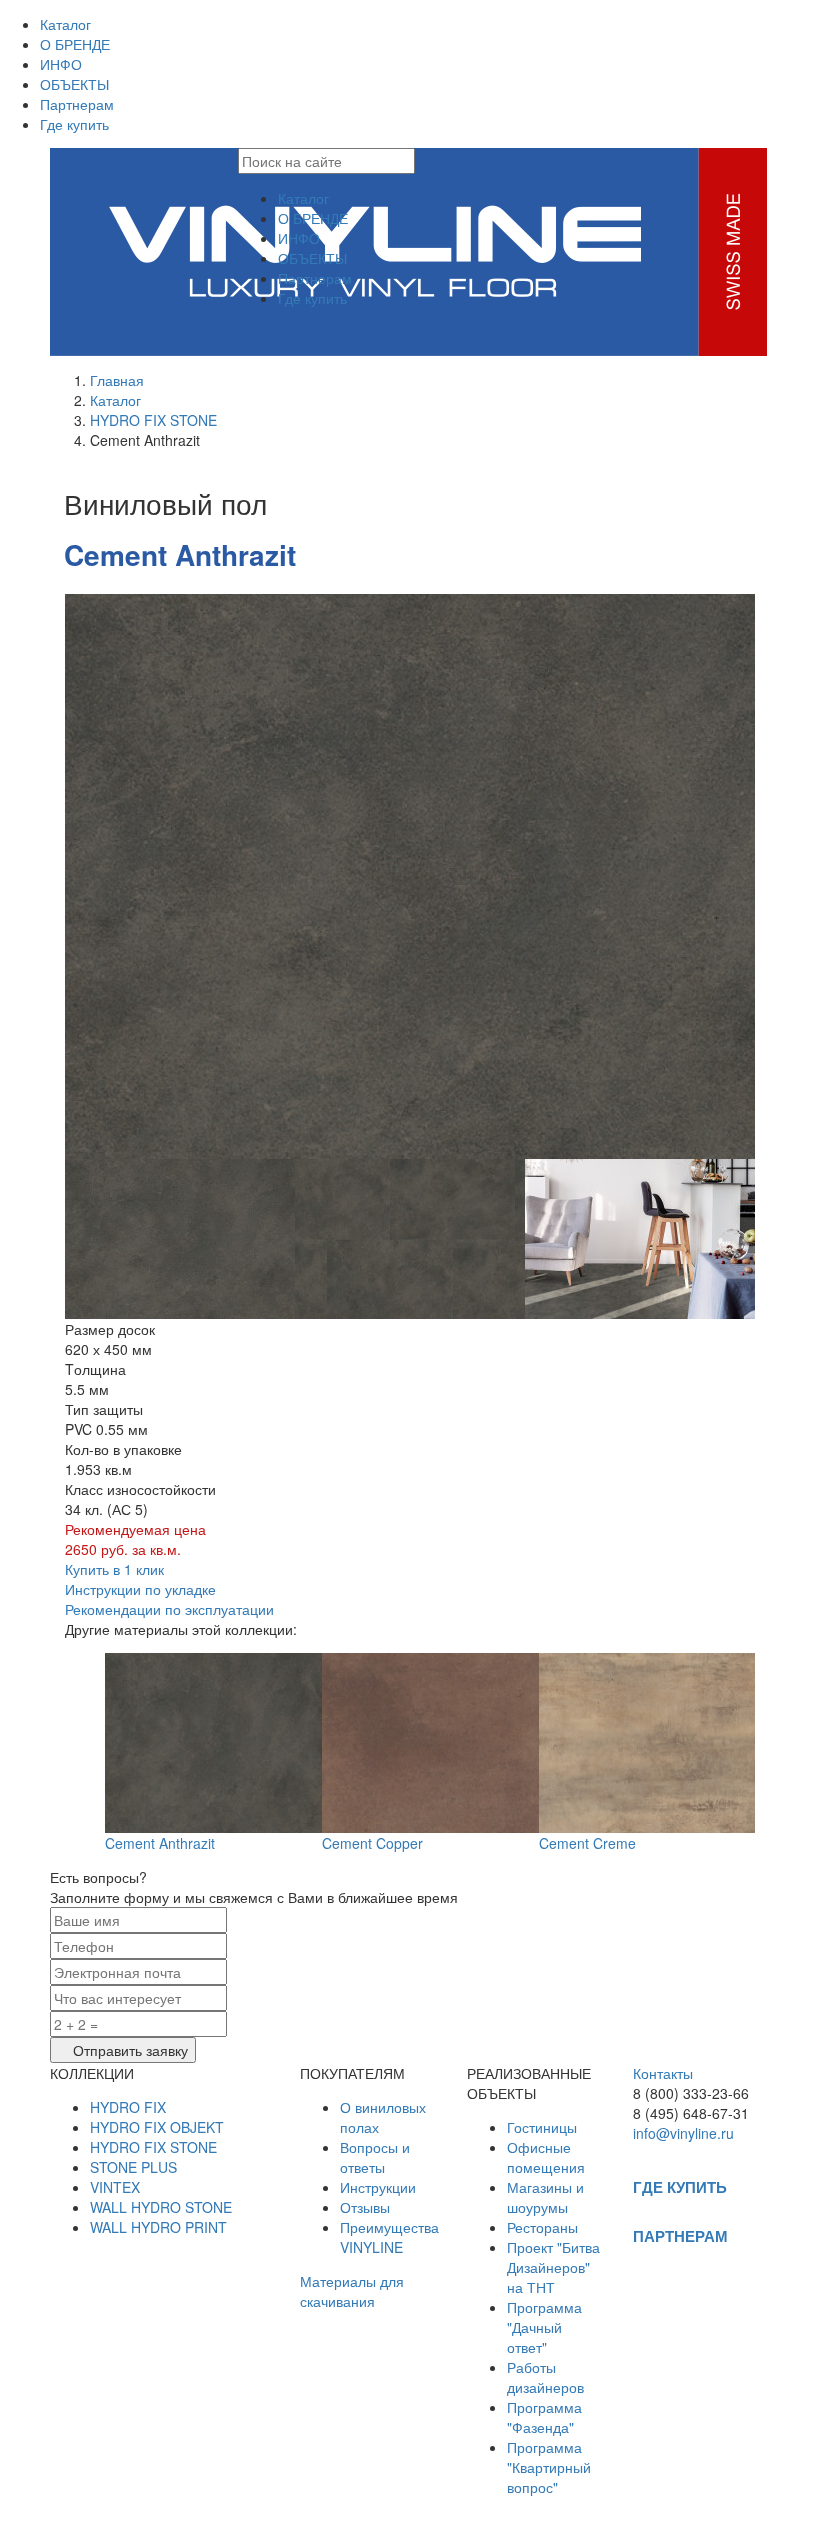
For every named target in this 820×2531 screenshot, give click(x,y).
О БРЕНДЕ (75, 44)
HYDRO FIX (128, 2107)
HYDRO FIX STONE (153, 420)
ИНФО (61, 64)
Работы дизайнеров (545, 2377)
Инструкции (378, 2187)
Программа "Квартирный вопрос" (549, 2467)
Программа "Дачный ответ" (544, 2327)
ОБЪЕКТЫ (74, 84)
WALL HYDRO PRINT (158, 2227)
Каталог (65, 24)
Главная (117, 380)
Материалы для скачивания (352, 2291)
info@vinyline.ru (683, 2133)
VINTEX (115, 2187)
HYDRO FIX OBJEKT (157, 2127)
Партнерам (77, 104)
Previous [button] (50, 876)
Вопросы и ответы (375, 2157)
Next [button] (770, 876)
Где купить (74, 124)
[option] (410, 876)
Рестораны (542, 2227)
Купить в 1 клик (114, 1569)
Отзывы (365, 2207)
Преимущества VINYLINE (389, 2237)
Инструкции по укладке (140, 1589)
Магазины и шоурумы (545, 2197)
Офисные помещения (546, 2157)
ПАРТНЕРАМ (680, 2236)
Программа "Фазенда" (544, 2417)
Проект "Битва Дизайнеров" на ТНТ (553, 2267)
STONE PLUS (133, 2167)
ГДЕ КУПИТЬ (680, 2187)
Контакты (663, 2073)
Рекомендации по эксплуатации (169, 1609)
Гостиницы (542, 2127)
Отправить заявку (128, 2050)
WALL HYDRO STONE (161, 2207)
